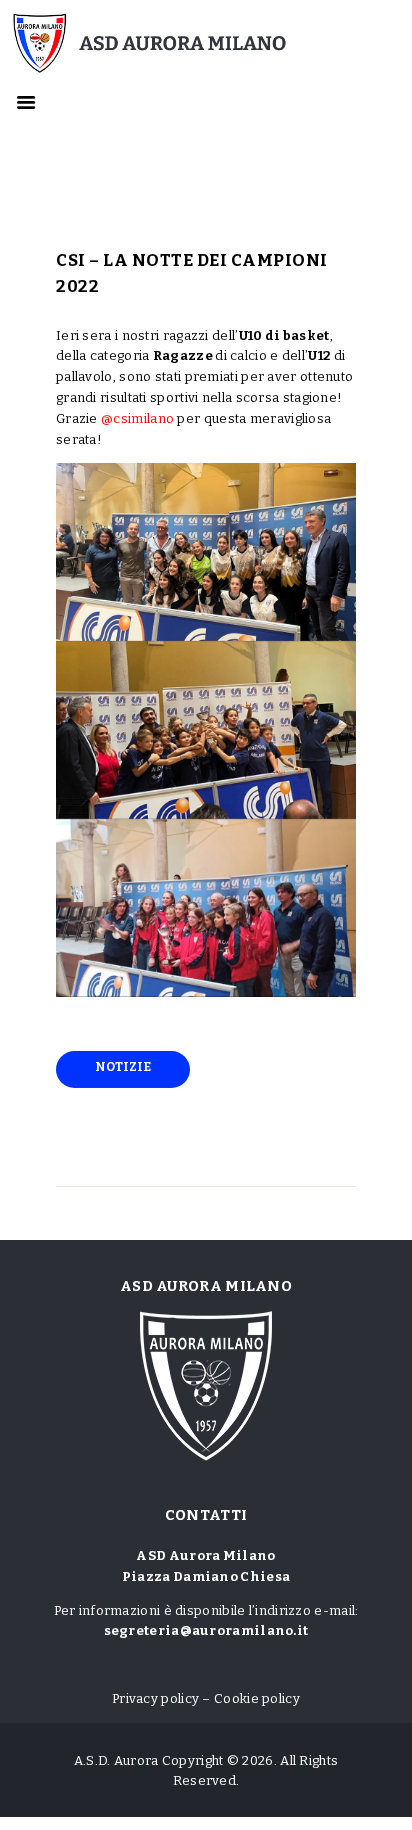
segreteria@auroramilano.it (206, 1630)
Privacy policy (155, 1698)
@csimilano (137, 418)
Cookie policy (257, 1698)
